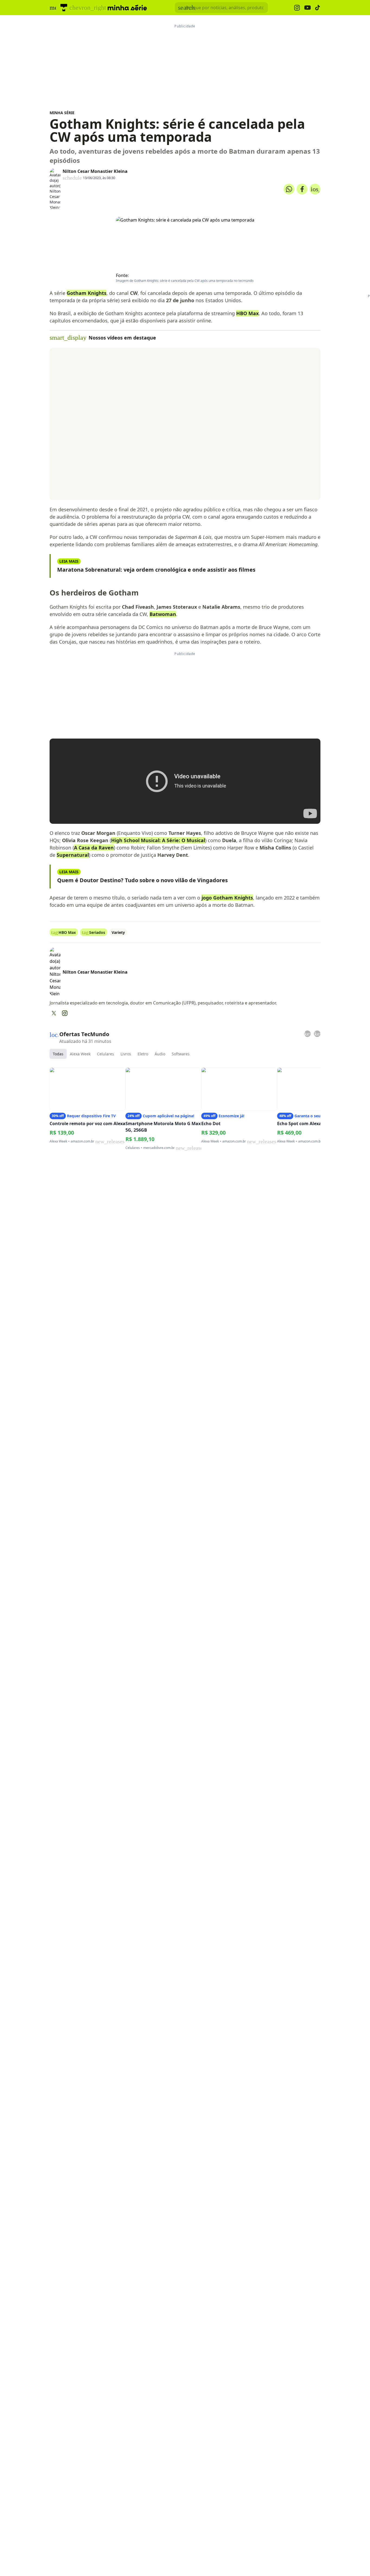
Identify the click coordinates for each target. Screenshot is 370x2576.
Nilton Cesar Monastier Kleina (95, 171)
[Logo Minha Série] (127, 8)
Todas (58, 1054)
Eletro (143, 1054)
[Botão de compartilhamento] (289, 189)
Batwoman (163, 614)
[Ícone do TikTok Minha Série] (318, 8)
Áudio (160, 1054)
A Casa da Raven (94, 848)
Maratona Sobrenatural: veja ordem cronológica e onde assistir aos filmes (156, 570)
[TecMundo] (64, 8)
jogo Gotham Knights (227, 898)
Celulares (106, 1054)
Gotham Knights (87, 293)
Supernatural (73, 855)
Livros (126, 1054)
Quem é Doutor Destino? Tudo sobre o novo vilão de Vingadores (142, 880)
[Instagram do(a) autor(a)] (65, 1013)
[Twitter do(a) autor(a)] (54, 1013)
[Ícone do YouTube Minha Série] (307, 8)
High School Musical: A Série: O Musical (158, 840)
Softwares (181, 1054)
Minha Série (62, 113)
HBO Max (247, 313)
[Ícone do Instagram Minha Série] (297, 8)
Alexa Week (80, 1054)
